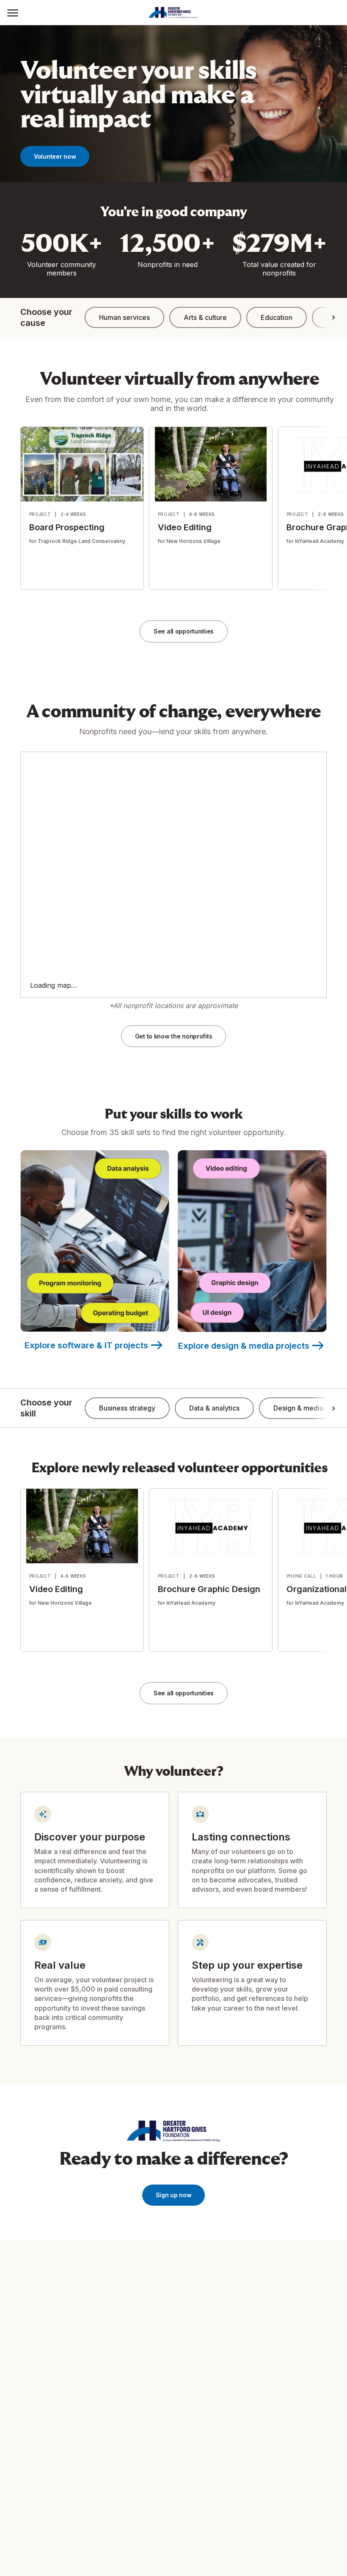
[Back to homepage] (186, 13)
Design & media (298, 1408)
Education (277, 317)
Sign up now (174, 2195)
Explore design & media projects (252, 1346)
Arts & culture (205, 317)
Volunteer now (55, 156)
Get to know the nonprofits (174, 1036)
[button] (13, 12)
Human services (124, 317)
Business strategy (127, 1408)
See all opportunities (184, 631)
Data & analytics (214, 1408)
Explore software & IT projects (95, 1345)
